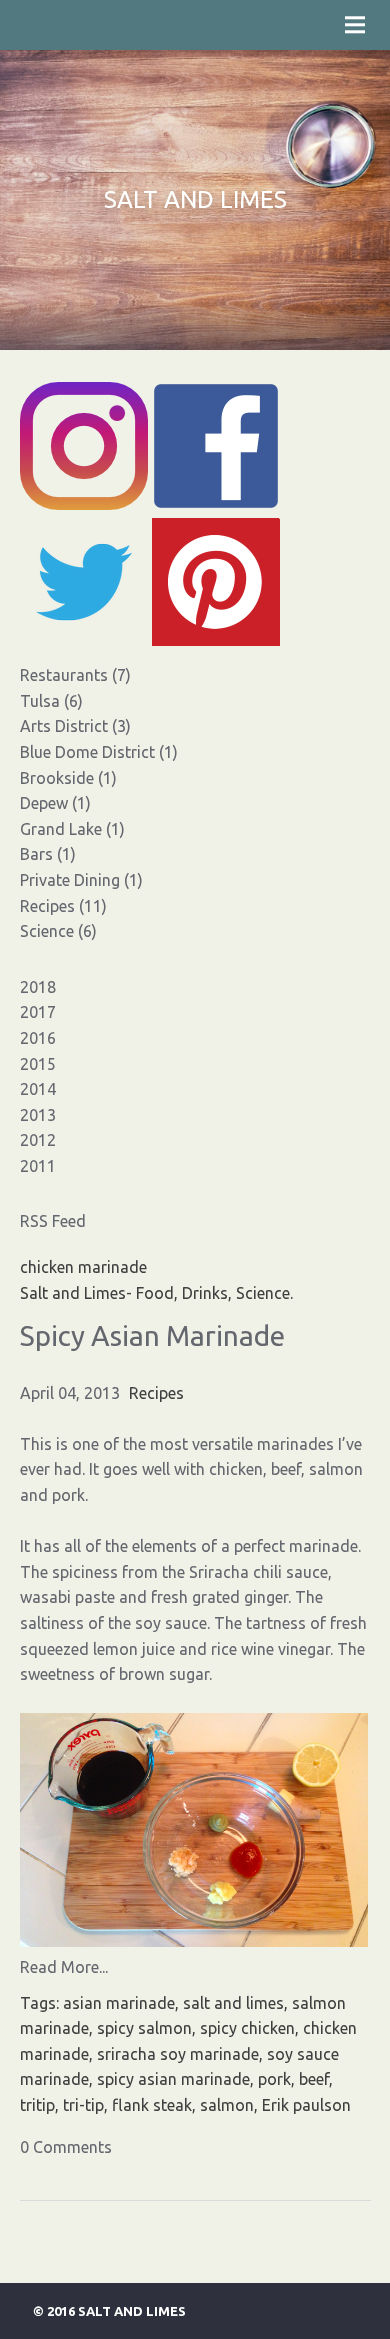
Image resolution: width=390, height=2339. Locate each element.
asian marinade (119, 2003)
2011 (38, 1166)
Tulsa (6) (51, 701)
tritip (37, 2105)
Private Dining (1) (81, 880)
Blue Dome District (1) (99, 752)
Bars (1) (48, 854)
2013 (38, 1115)
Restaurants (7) (75, 675)
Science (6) (58, 931)
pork (274, 2079)
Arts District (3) (75, 726)
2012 (38, 1140)
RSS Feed (53, 1221)
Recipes (156, 1393)
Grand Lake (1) (72, 829)
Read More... (64, 1967)
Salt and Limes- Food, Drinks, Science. (156, 1293)
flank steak (152, 2105)
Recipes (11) (63, 906)
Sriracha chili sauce (258, 1572)
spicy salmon (144, 2028)
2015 (38, 1064)
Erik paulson (306, 2105)
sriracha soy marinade (178, 2054)
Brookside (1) (68, 778)
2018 (38, 987)
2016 (38, 1038)
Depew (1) (55, 803)
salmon (227, 2105)
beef (314, 2079)
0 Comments (66, 2147)
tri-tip (83, 2105)
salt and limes (233, 2003)
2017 (38, 1012)
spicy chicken (247, 2028)
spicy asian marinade (173, 2079)
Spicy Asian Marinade (152, 1335)
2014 (38, 1089)
